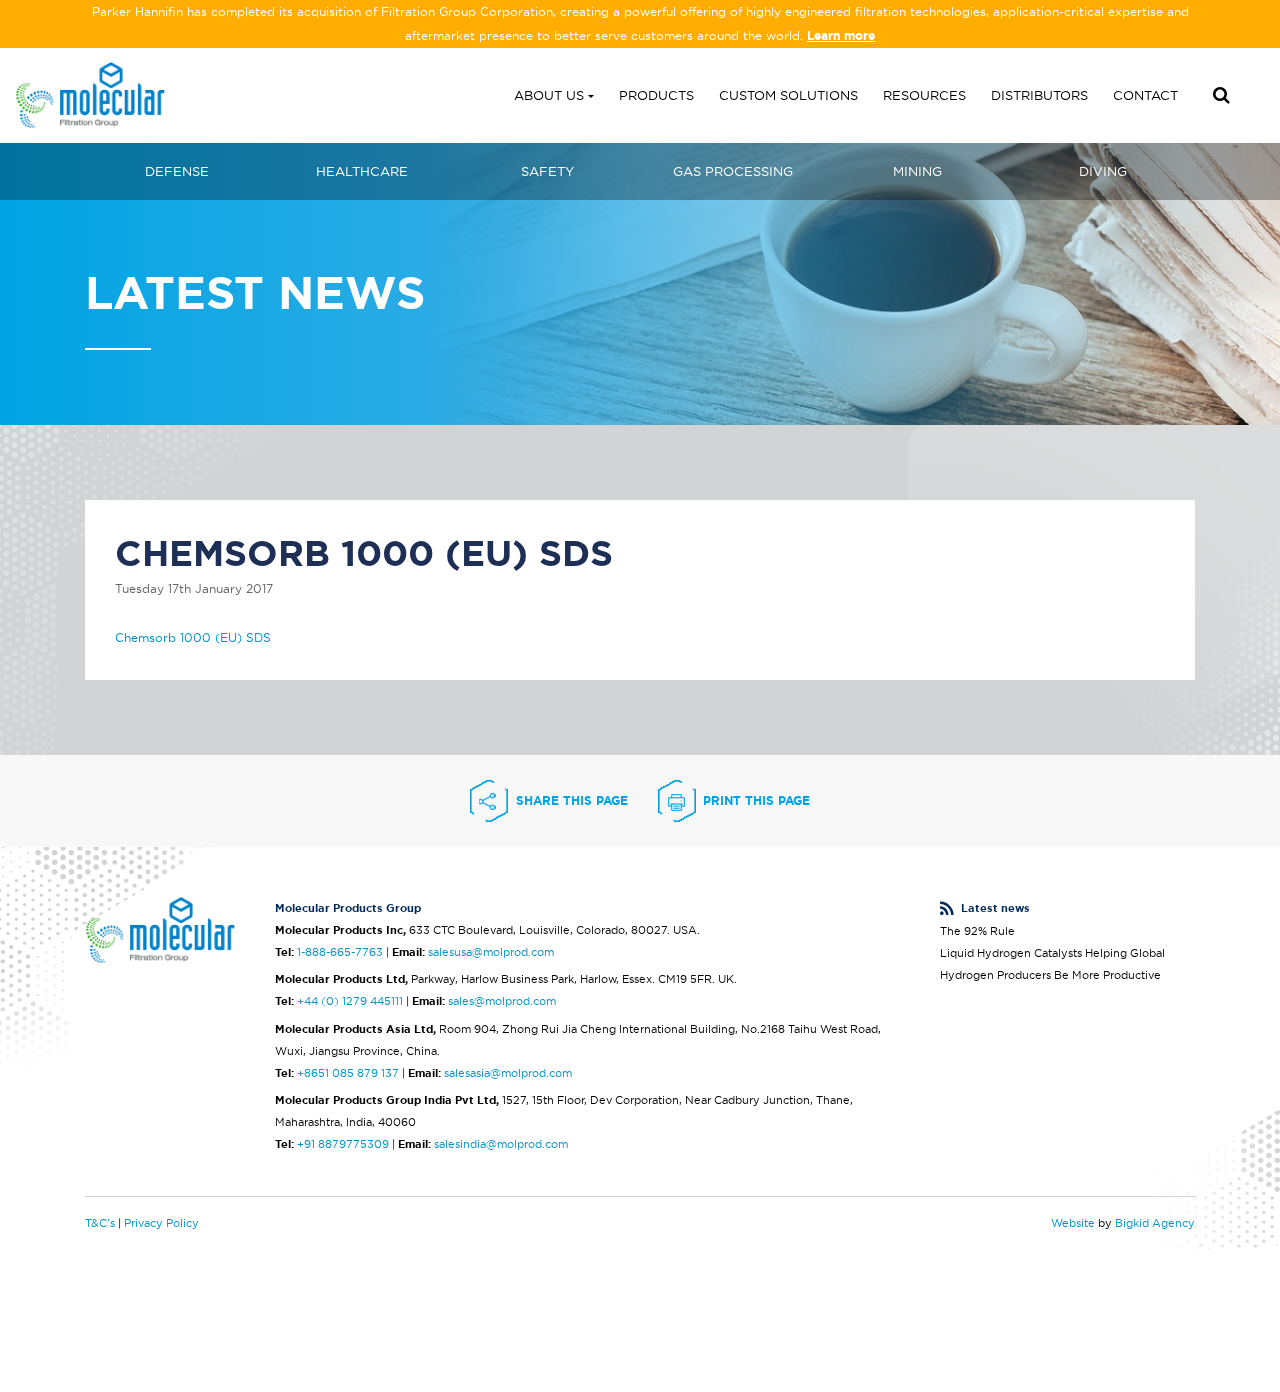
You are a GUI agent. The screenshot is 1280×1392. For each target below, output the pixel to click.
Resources (924, 95)
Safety (547, 171)
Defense (177, 171)
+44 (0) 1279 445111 (350, 1001)
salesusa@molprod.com (491, 952)
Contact (1145, 95)
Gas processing (733, 171)
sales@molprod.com (502, 1001)
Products (656, 95)
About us (549, 95)
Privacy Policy (161, 1223)
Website (1073, 1223)
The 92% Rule (977, 931)
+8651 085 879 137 (348, 1073)
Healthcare (362, 171)
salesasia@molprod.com (508, 1073)
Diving (1103, 171)
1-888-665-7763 (340, 952)
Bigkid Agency (1155, 1223)
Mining (917, 171)
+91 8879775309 (343, 1144)
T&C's (100, 1223)
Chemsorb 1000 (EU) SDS (193, 637)
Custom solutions (788, 95)
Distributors (1039, 95)
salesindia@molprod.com (501, 1144)
